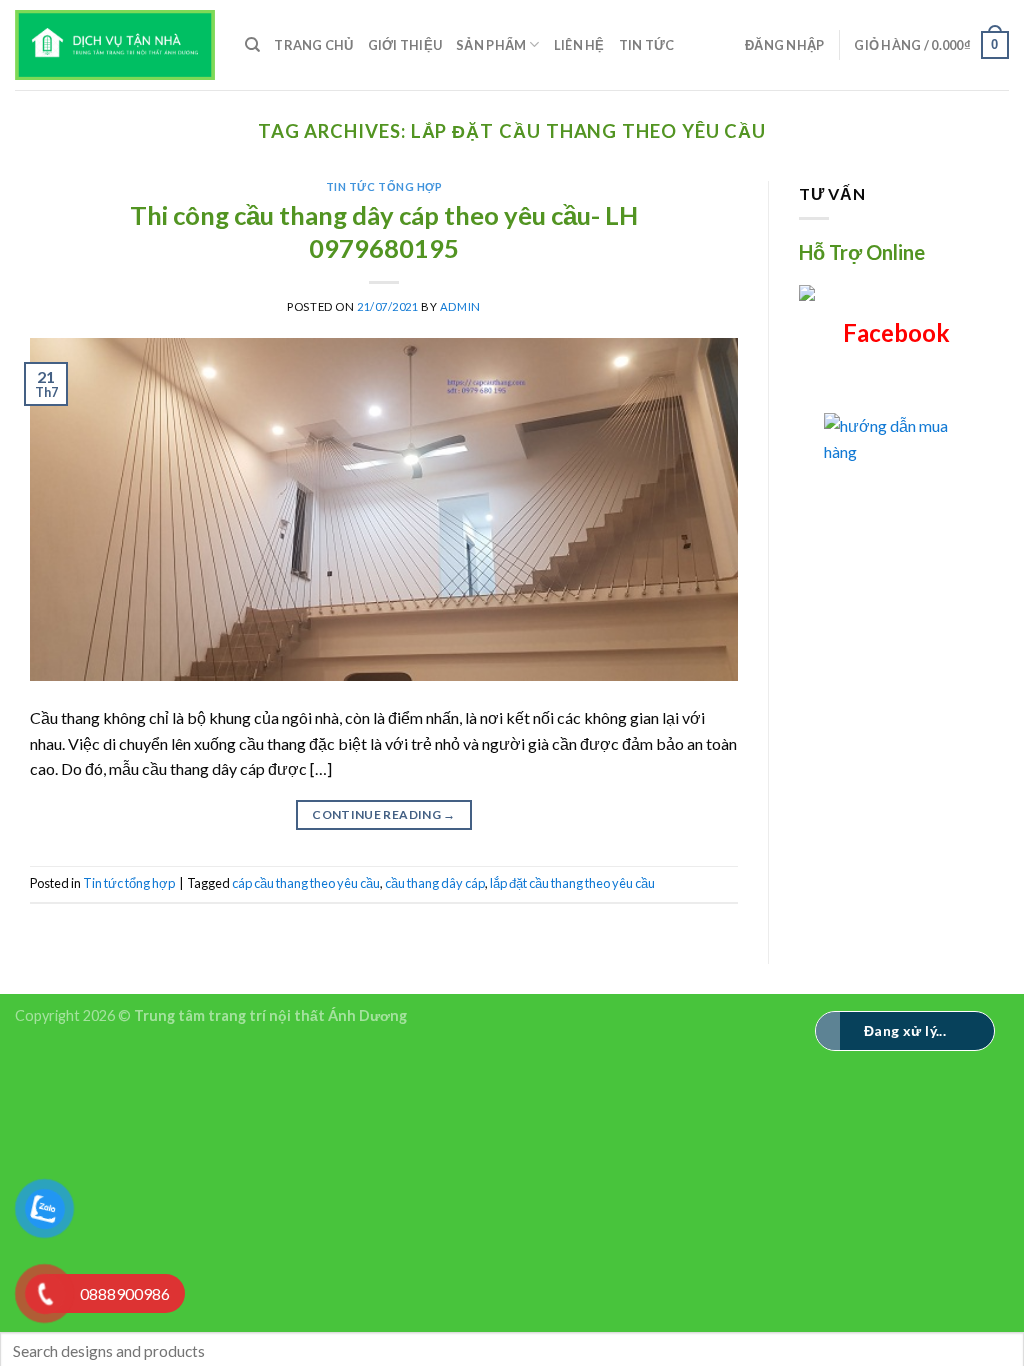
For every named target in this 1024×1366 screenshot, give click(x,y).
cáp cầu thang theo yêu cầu (306, 883)
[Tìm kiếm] (252, 45)
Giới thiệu (405, 45)
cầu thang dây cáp (435, 883)
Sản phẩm (491, 45)
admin (460, 306)
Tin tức (647, 45)
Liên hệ (579, 45)
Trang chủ (313, 45)
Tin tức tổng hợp (384, 186)
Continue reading (384, 814)
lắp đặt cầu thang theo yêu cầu (572, 883)
